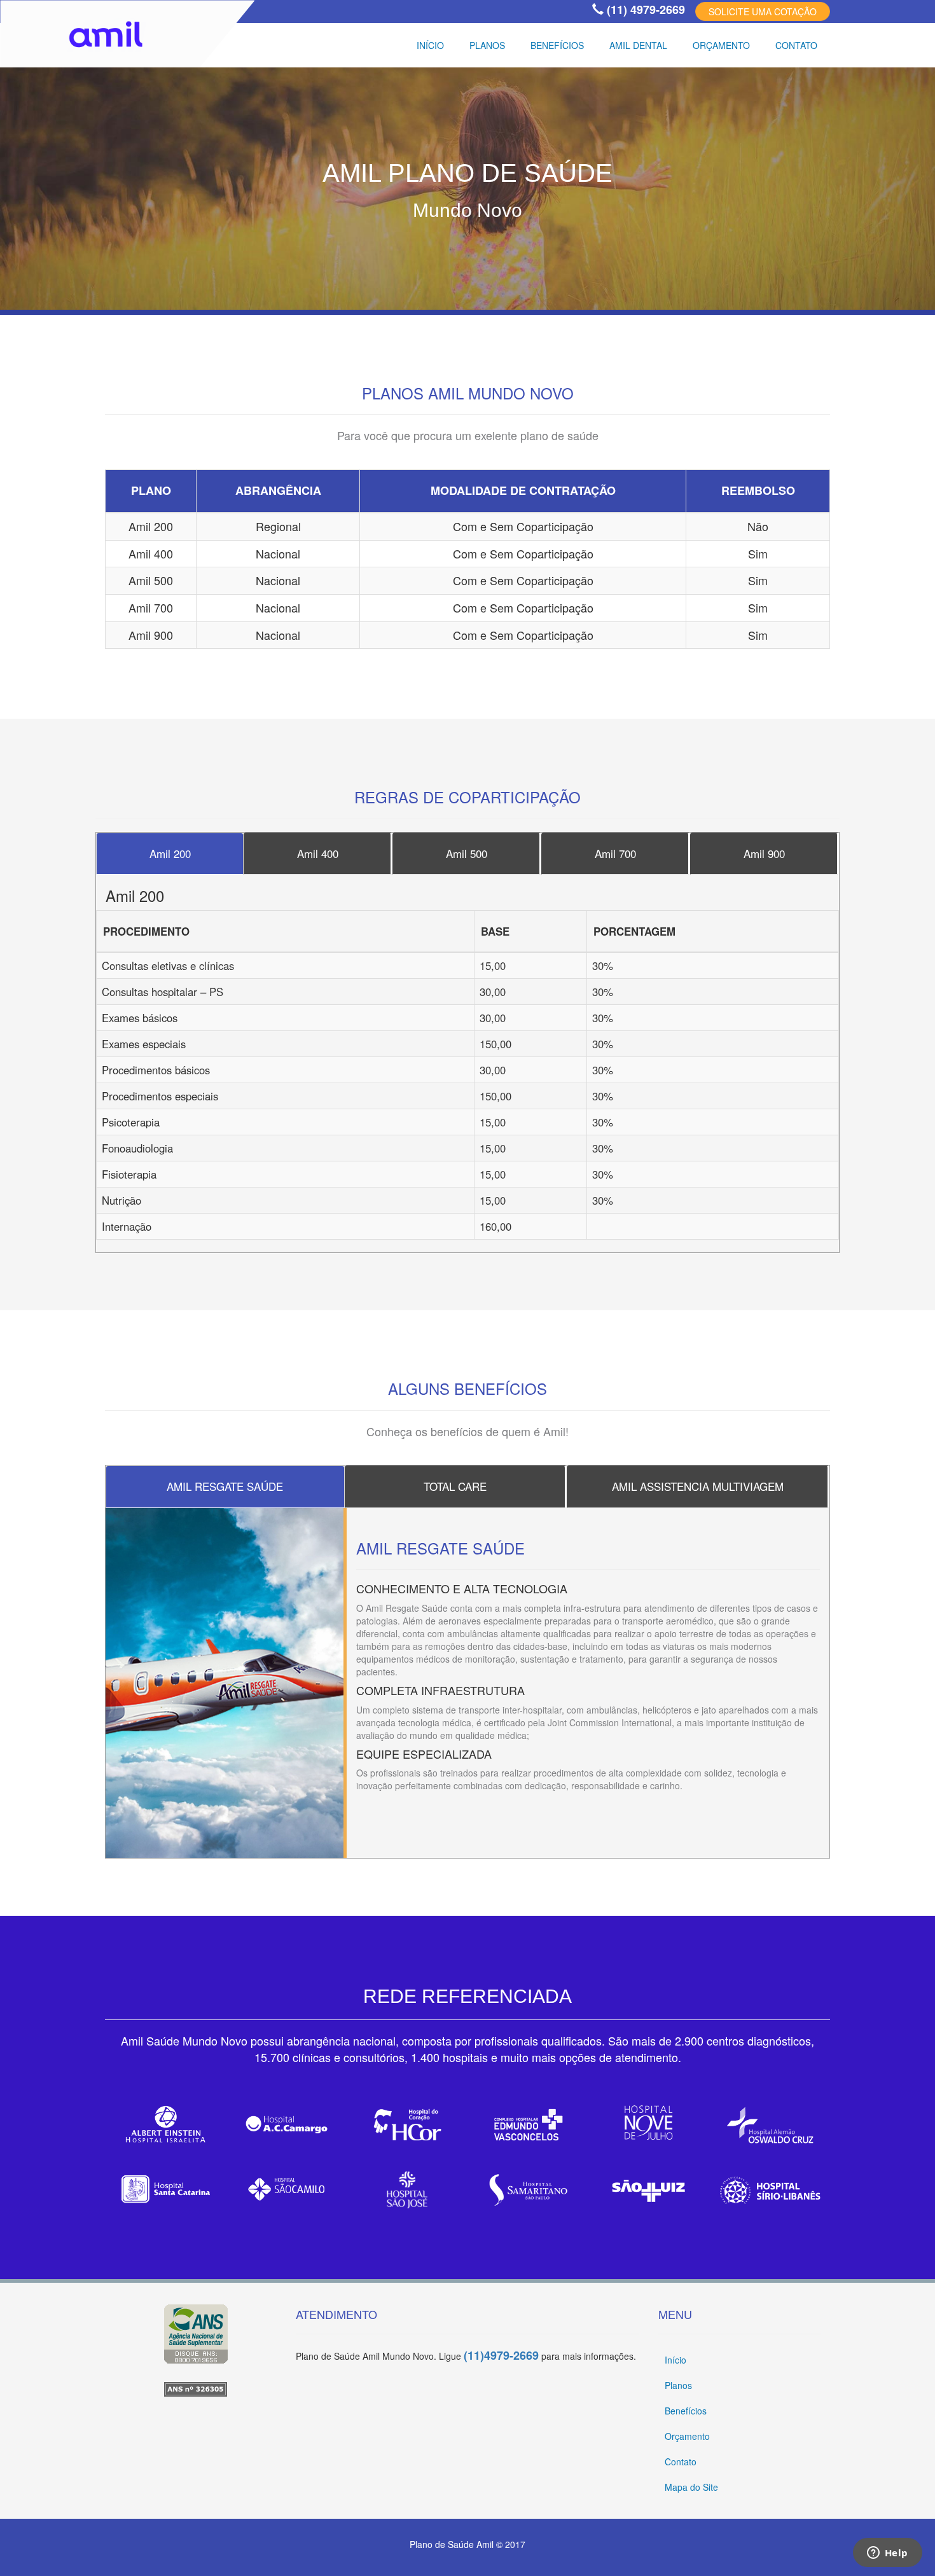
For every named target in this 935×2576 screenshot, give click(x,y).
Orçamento (721, 45)
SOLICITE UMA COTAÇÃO (763, 11)
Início (430, 45)
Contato (796, 45)
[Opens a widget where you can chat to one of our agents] (887, 2554)
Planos (487, 45)
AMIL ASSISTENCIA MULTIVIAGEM (698, 1486)
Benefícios (557, 45)
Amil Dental (638, 45)
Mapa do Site (691, 2487)
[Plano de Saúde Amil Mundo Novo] (196, 2389)
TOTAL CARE (455, 1486)
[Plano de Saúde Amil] (196, 2334)
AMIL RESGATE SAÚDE (225, 1486)
